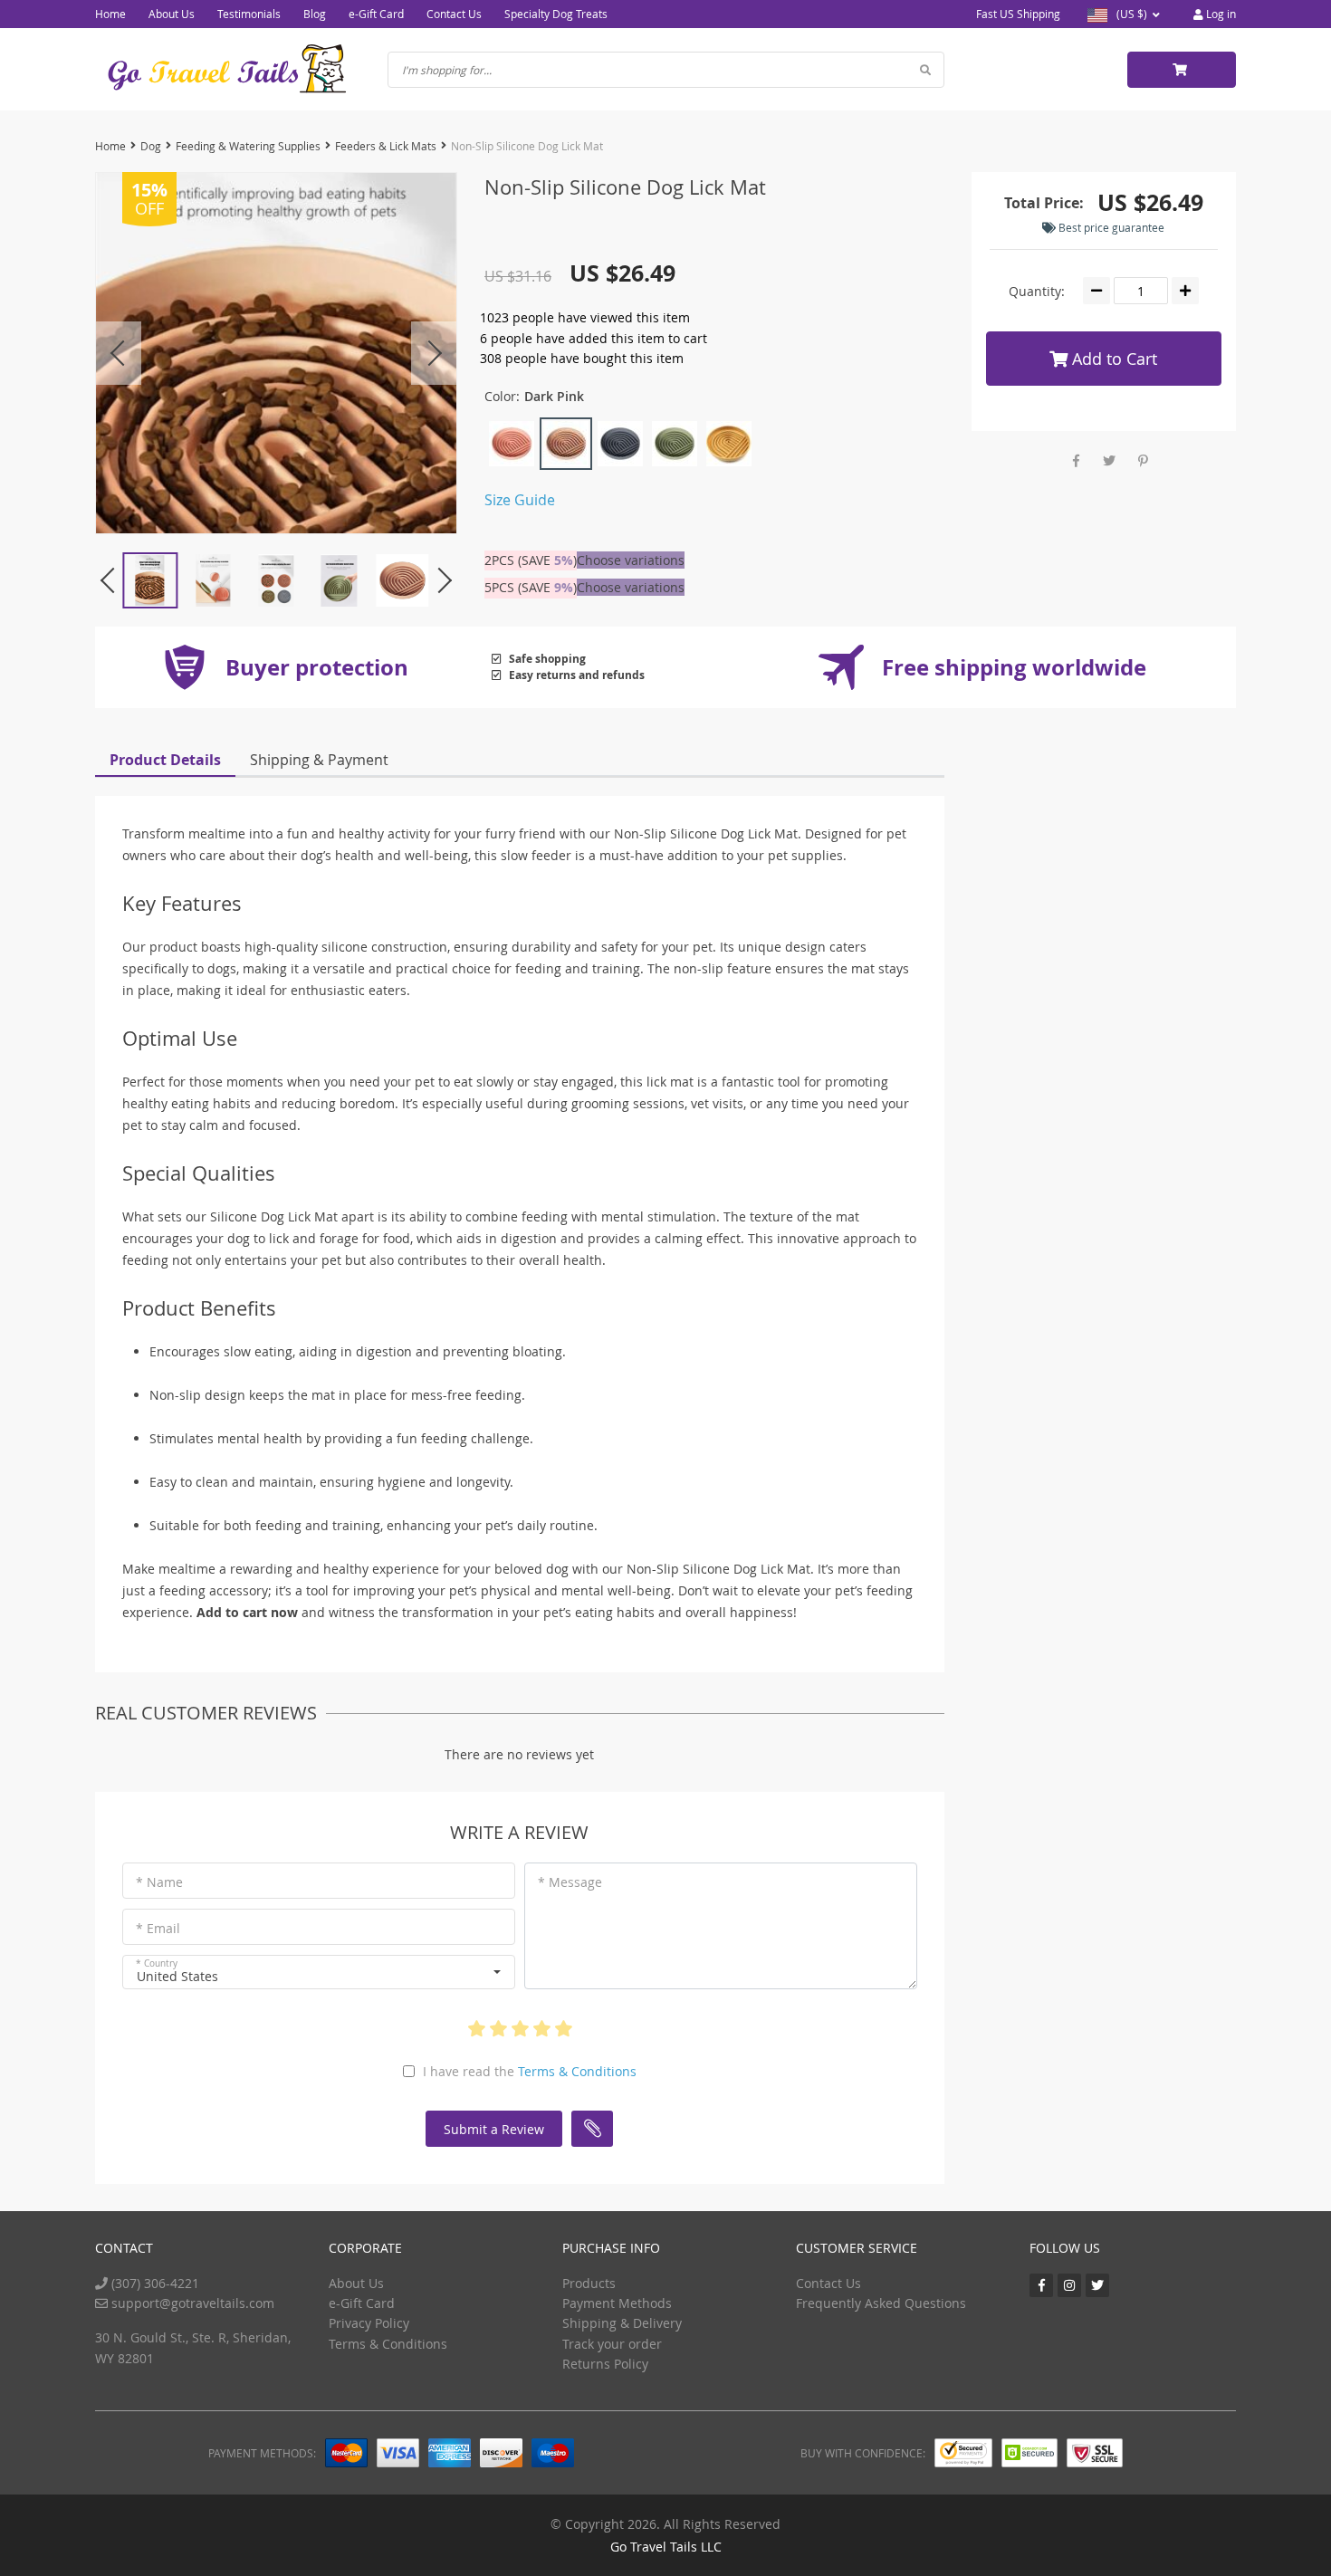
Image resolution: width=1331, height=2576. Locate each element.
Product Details (165, 760)
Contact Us (454, 14)
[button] (319, 1972)
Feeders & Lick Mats (386, 146)
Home (110, 14)
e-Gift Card (376, 14)
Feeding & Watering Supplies (248, 146)
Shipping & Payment (319, 760)
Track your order (612, 2344)
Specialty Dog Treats (556, 14)
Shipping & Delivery (622, 2323)
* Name (159, 1882)
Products (589, 2283)
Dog (151, 146)
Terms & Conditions (577, 2071)
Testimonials (249, 14)
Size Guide (520, 500)
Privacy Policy (369, 2323)
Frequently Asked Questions (881, 2303)
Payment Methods (617, 2303)
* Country (157, 1963)
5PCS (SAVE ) (531, 587)
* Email (158, 1928)
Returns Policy (605, 2364)
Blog (315, 14)
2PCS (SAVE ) (531, 560)
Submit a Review (494, 2129)
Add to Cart (1112, 359)
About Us (172, 14)
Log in (1220, 14)
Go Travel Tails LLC (666, 2547)
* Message (570, 1882)
